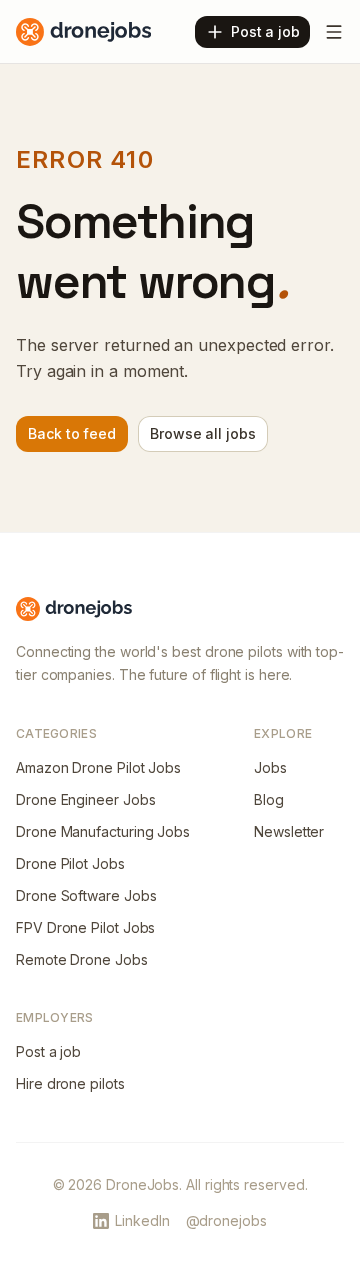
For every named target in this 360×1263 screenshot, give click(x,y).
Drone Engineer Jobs (85, 799)
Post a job (48, 1051)
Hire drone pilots (70, 1083)
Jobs (270, 767)
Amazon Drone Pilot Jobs (98, 767)
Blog (269, 799)
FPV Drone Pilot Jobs (85, 927)
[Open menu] (334, 32)
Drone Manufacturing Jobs (103, 831)
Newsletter (289, 831)
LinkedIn (142, 1220)
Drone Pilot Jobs (70, 863)
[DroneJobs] (83, 32)
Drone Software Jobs (86, 895)
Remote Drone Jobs (82, 959)
